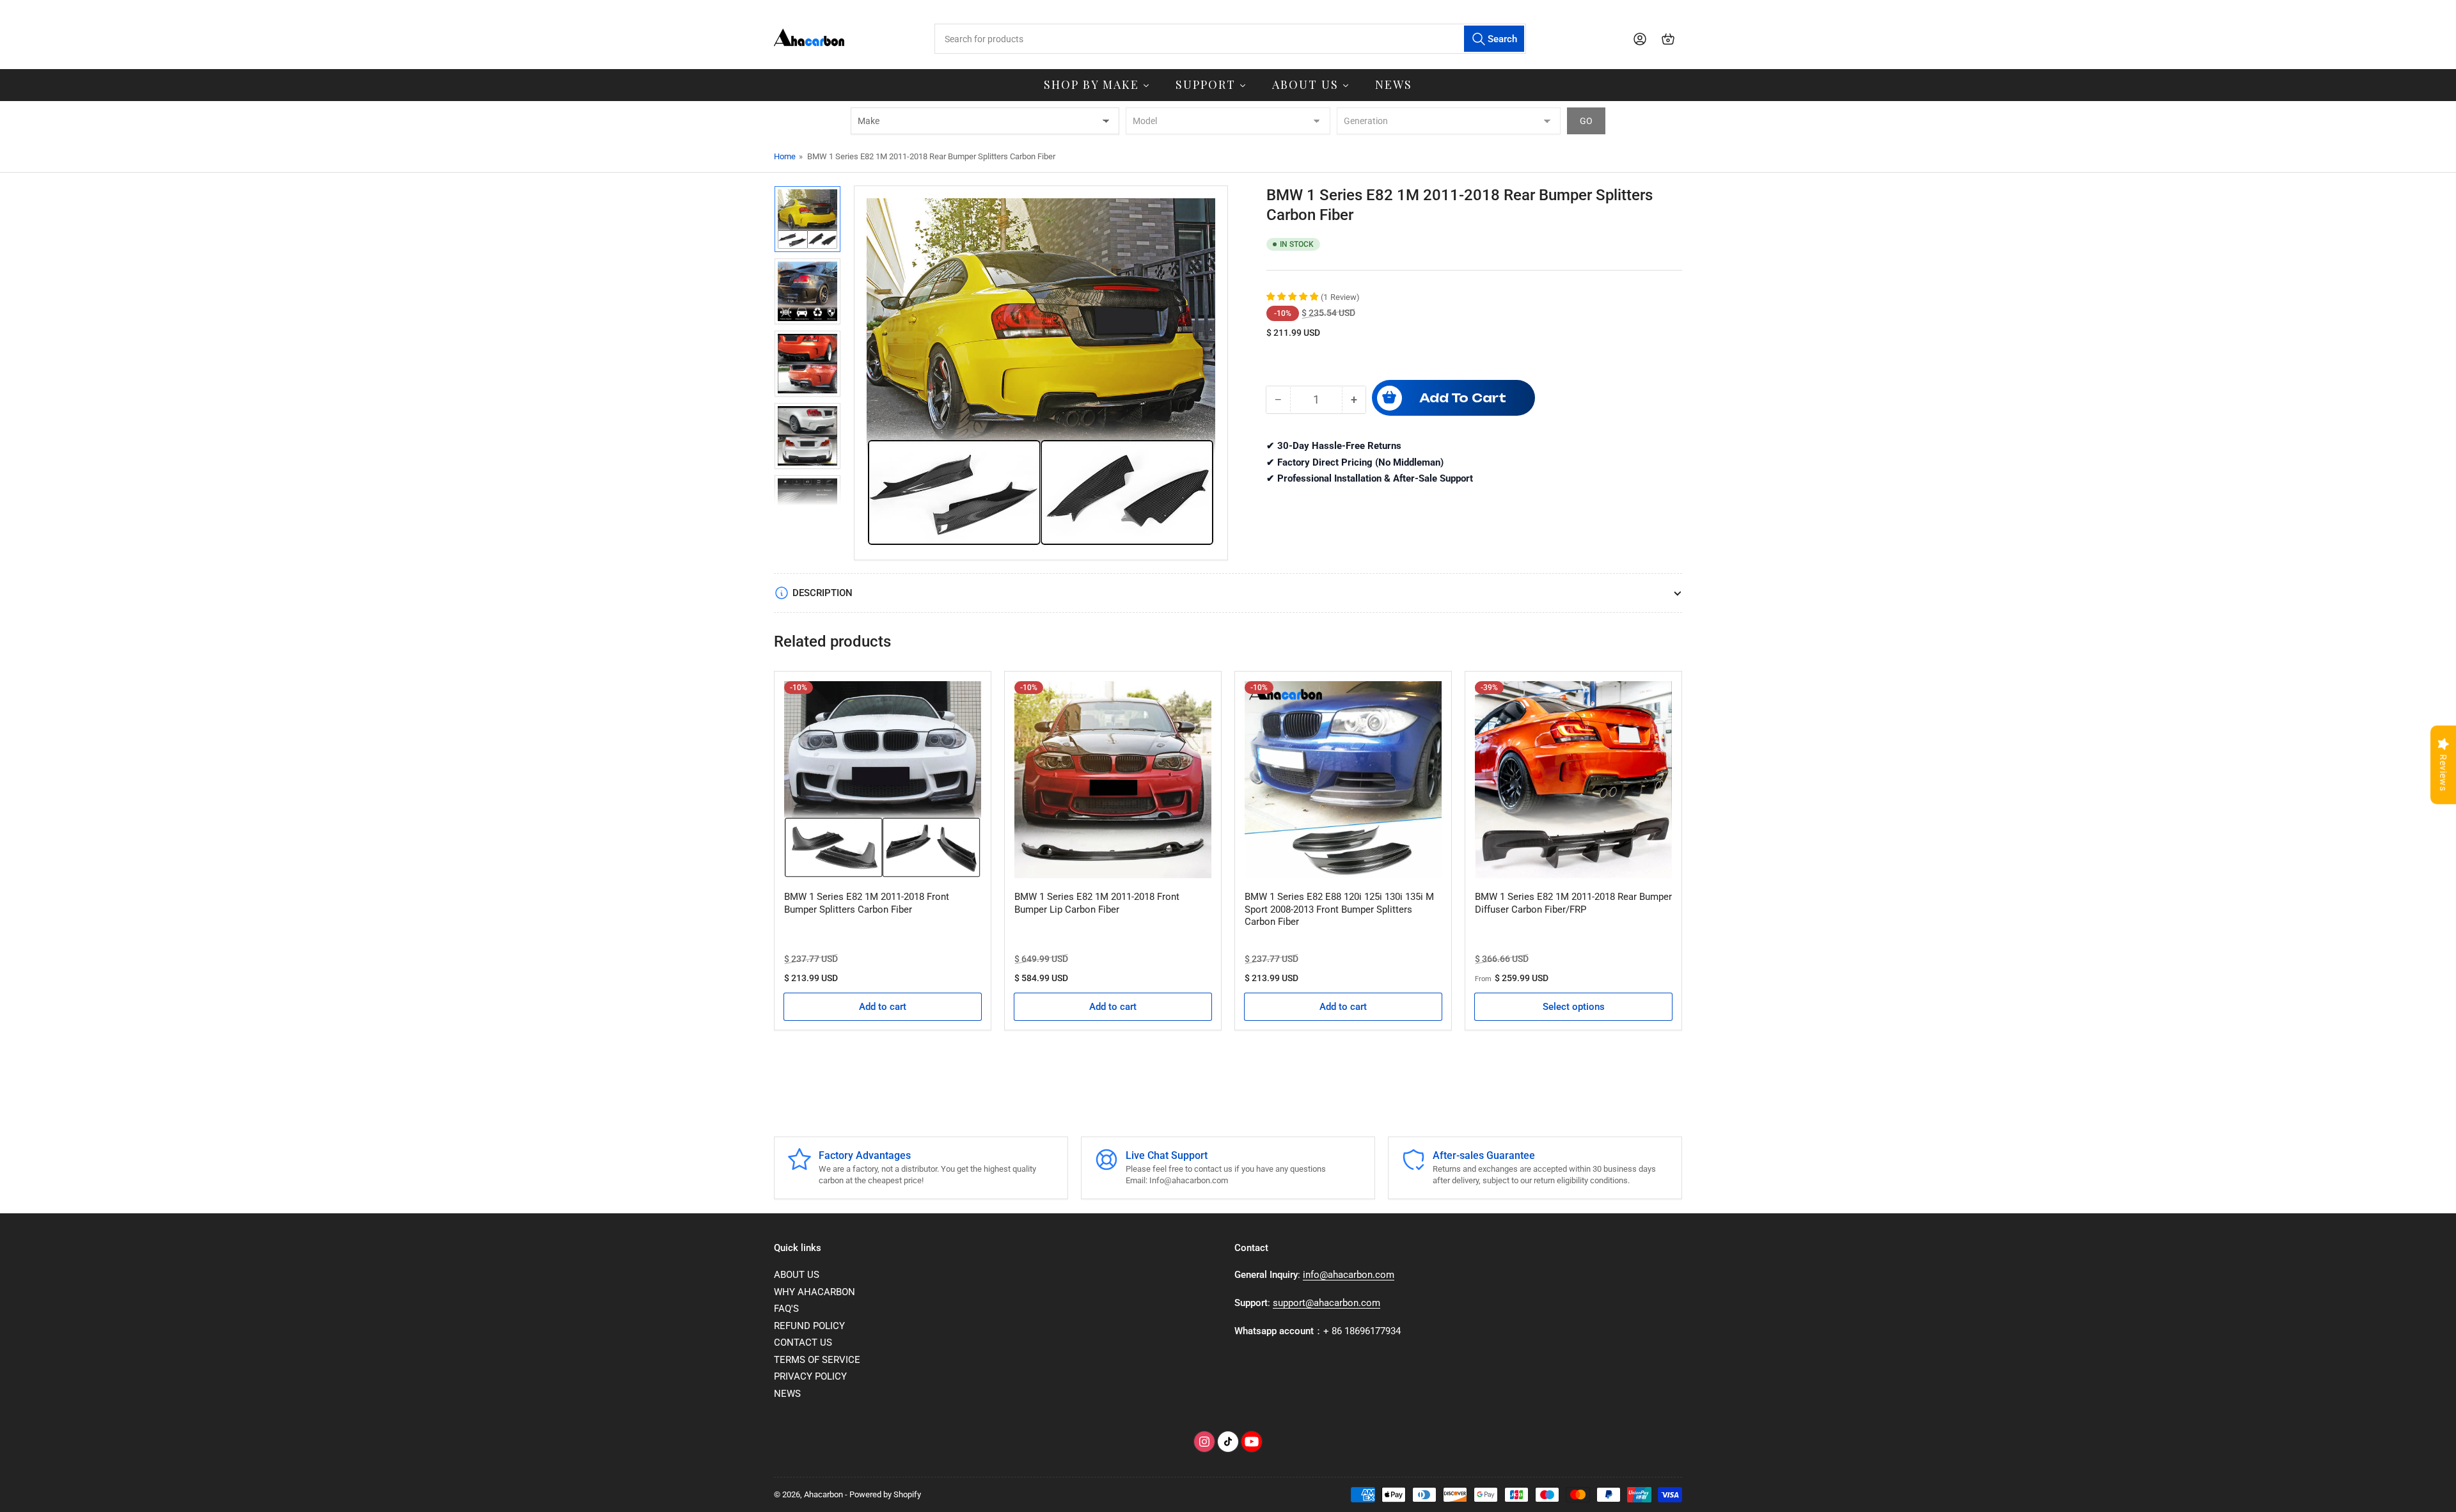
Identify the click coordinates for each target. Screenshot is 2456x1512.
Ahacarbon (823, 1494)
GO (1586, 121)
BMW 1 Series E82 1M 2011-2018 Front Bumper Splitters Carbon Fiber (867, 903)
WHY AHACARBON (815, 1292)
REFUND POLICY (809, 1326)
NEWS (787, 1394)
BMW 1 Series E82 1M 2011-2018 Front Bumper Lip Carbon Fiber (1097, 903)
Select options (1574, 1007)
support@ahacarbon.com (1326, 1303)
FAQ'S (786, 1309)
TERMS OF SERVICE (817, 1360)
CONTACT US (803, 1343)
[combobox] (1230, 39)
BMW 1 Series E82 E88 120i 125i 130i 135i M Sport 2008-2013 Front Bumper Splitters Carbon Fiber (1339, 909)
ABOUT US (797, 1275)
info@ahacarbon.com (1349, 1275)
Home (785, 156)
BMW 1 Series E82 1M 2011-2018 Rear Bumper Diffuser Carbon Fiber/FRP (1573, 903)
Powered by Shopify (885, 1494)
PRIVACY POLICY (810, 1376)
